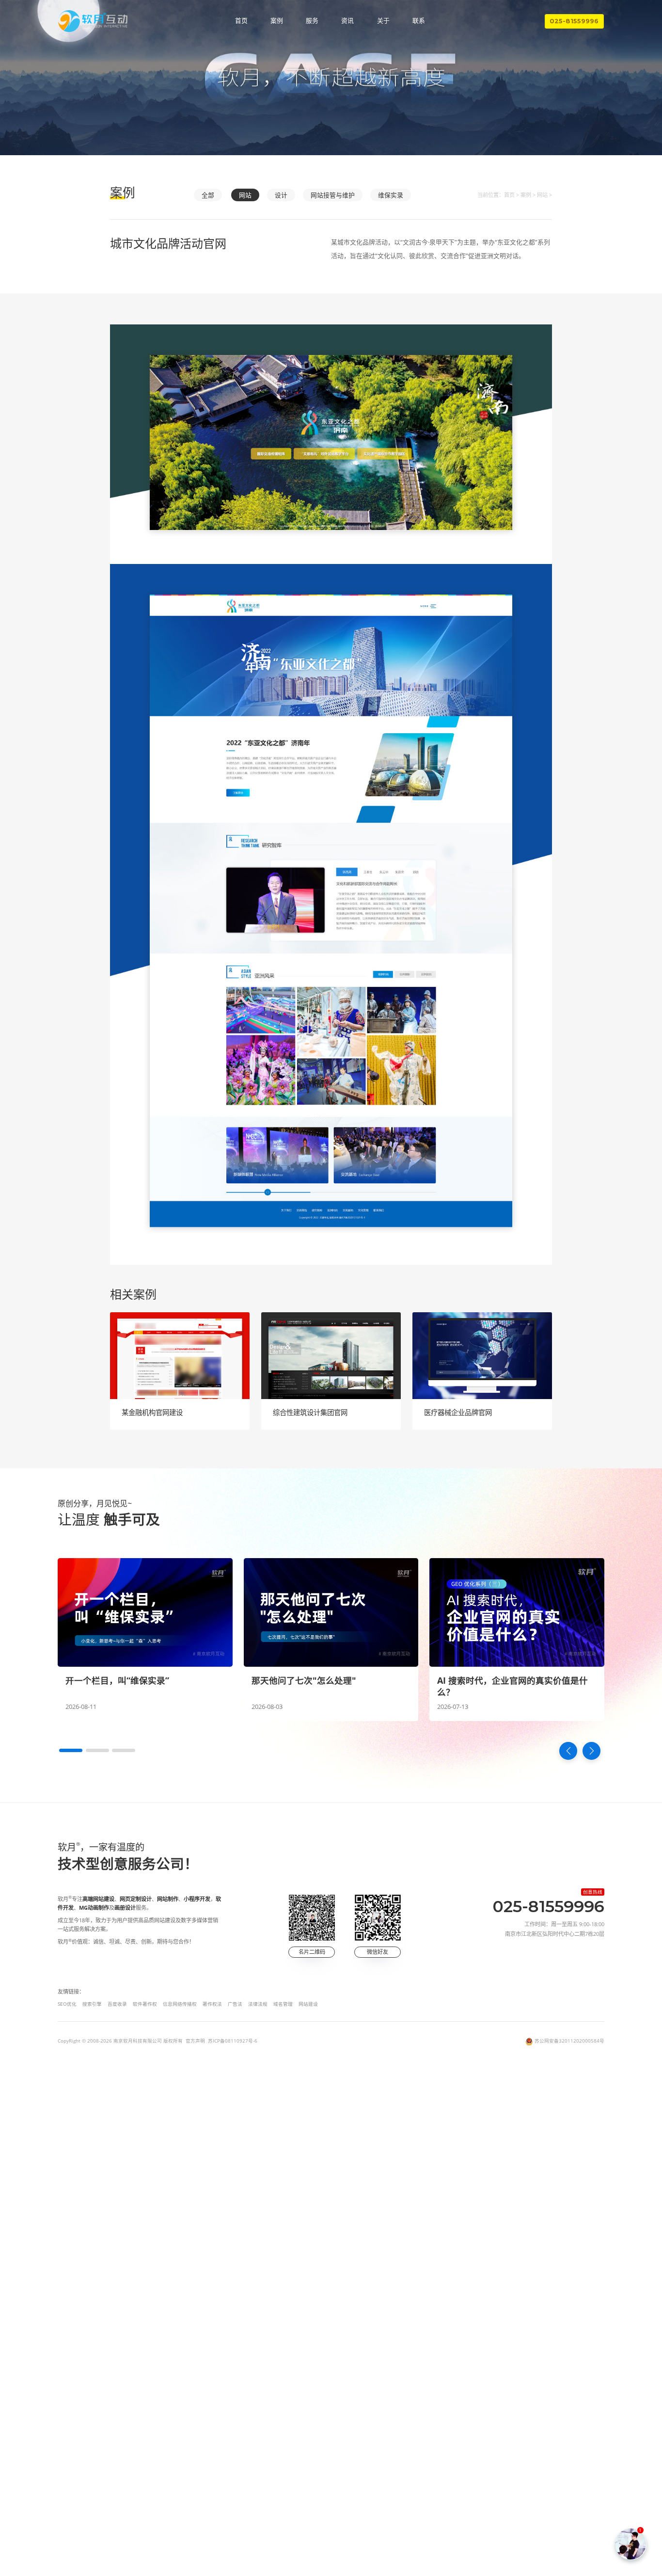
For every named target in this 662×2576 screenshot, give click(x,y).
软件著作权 (145, 2004)
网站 (245, 195)
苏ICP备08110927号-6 (233, 2041)
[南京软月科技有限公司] (93, 21)
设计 (281, 195)
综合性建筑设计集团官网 (310, 1412)
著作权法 (212, 2004)
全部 (208, 195)
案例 (277, 21)
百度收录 (117, 2004)
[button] (71, 1750)
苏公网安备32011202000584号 (569, 2041)
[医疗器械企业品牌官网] (482, 1356)
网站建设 (308, 2004)
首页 (241, 21)
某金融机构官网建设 (152, 1412)
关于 (383, 21)
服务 (312, 21)
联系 (419, 21)
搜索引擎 (92, 2004)
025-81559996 (574, 21)
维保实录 (391, 195)
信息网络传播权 (180, 2004)
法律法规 (258, 2004)
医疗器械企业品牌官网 (458, 1412)
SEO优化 (67, 2004)
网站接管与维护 (333, 195)
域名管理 (283, 2004)
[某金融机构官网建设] (180, 1356)
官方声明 (195, 2041)
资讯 (347, 21)
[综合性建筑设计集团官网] (331, 1356)
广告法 (235, 2004)
